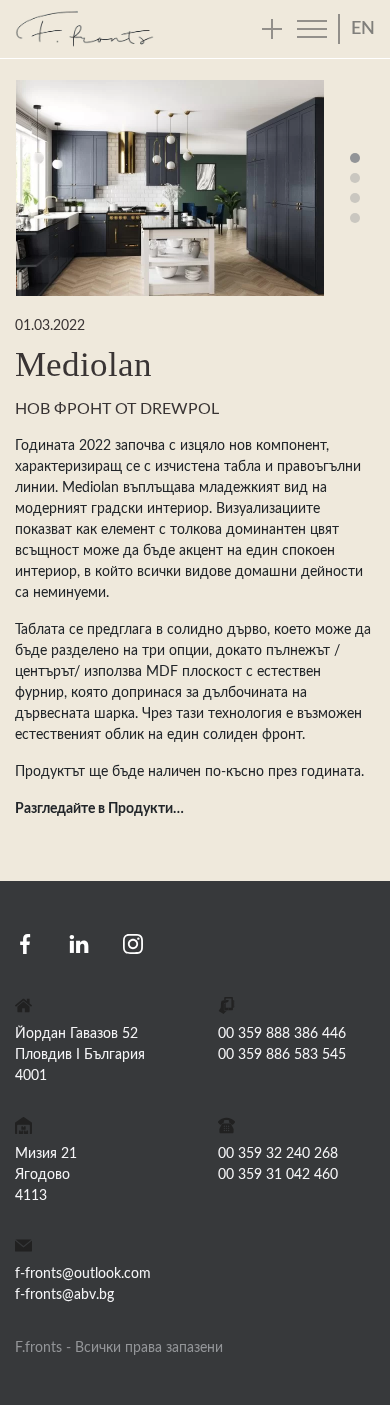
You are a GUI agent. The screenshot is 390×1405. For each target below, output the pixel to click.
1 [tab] (355, 158)
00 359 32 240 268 (278, 1154)
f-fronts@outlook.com (83, 1274)
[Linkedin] (79, 943)
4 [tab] (355, 218)
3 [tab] (355, 198)
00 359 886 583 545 (282, 1055)
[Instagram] (133, 943)
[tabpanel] (170, 188)
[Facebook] (25, 943)
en (363, 29)
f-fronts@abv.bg (64, 1295)
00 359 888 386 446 (282, 1034)
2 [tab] (355, 178)
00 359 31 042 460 (278, 1175)
